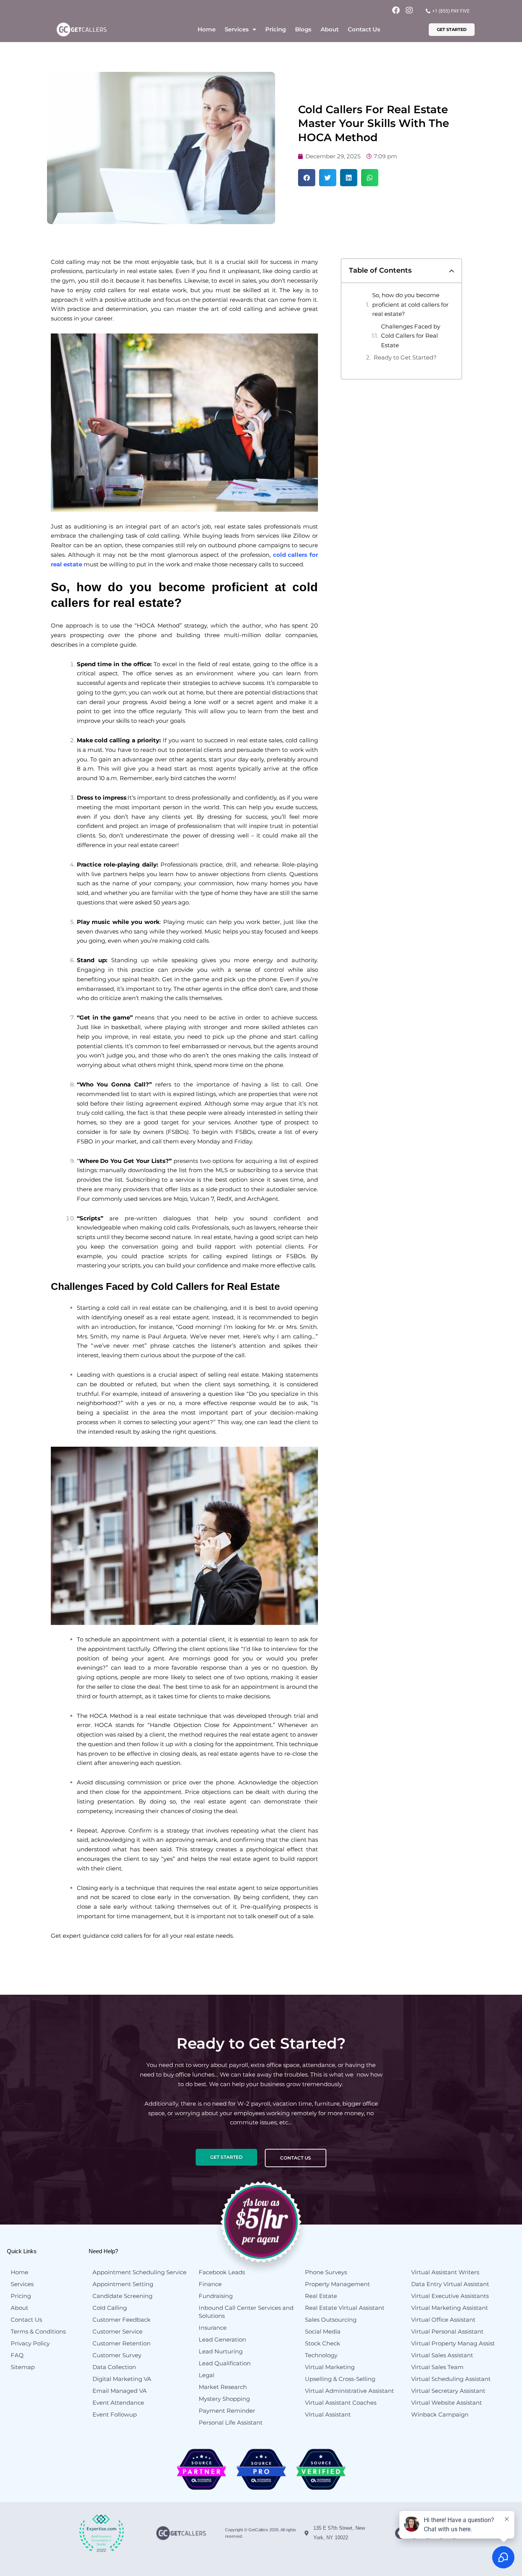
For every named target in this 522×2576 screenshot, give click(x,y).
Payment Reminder (227, 2411)
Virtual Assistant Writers (445, 2272)
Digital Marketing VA (122, 2379)
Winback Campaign (440, 2414)
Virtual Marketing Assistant (450, 2308)
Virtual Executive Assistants (450, 2296)
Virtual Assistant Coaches (341, 2403)
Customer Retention (122, 2343)
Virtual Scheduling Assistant (451, 2379)
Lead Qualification (225, 2363)
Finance (210, 2284)
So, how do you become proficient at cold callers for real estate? (410, 305)
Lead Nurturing (221, 2351)
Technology (321, 2355)
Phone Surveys (326, 2272)
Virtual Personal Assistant (447, 2331)
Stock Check (323, 2343)
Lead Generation (222, 2339)
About (330, 29)
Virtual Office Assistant (443, 2320)
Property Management (337, 2284)
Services (237, 29)
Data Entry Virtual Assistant (450, 2284)
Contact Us (364, 29)
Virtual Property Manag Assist (453, 2343)
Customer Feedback (122, 2320)
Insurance (213, 2328)
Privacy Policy (30, 2343)
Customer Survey (117, 2355)
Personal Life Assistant (231, 2422)
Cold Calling (110, 2308)
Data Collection (114, 2367)
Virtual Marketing (330, 2367)
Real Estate (321, 2296)
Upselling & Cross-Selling (340, 2379)
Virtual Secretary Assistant (448, 2391)
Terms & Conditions (38, 2331)
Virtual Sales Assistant (442, 2355)
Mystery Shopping (224, 2399)
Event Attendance (118, 2403)
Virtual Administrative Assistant (349, 2391)
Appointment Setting (123, 2284)
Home (207, 29)
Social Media (323, 2331)
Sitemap (23, 2367)
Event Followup (115, 2414)
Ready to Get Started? (405, 357)
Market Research (223, 2387)
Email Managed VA (120, 2391)
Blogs (303, 29)
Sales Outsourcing (331, 2320)
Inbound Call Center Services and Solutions (246, 2312)
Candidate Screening (122, 2296)
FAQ (17, 2355)
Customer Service (118, 2331)
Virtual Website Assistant (447, 2403)
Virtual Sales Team (437, 2367)
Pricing (276, 29)
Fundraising (216, 2296)
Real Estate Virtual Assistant (345, 2308)
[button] (307, 178)
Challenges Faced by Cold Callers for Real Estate (411, 336)
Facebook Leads (222, 2272)
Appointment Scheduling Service (139, 2272)
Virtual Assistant (328, 2414)
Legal (207, 2375)
